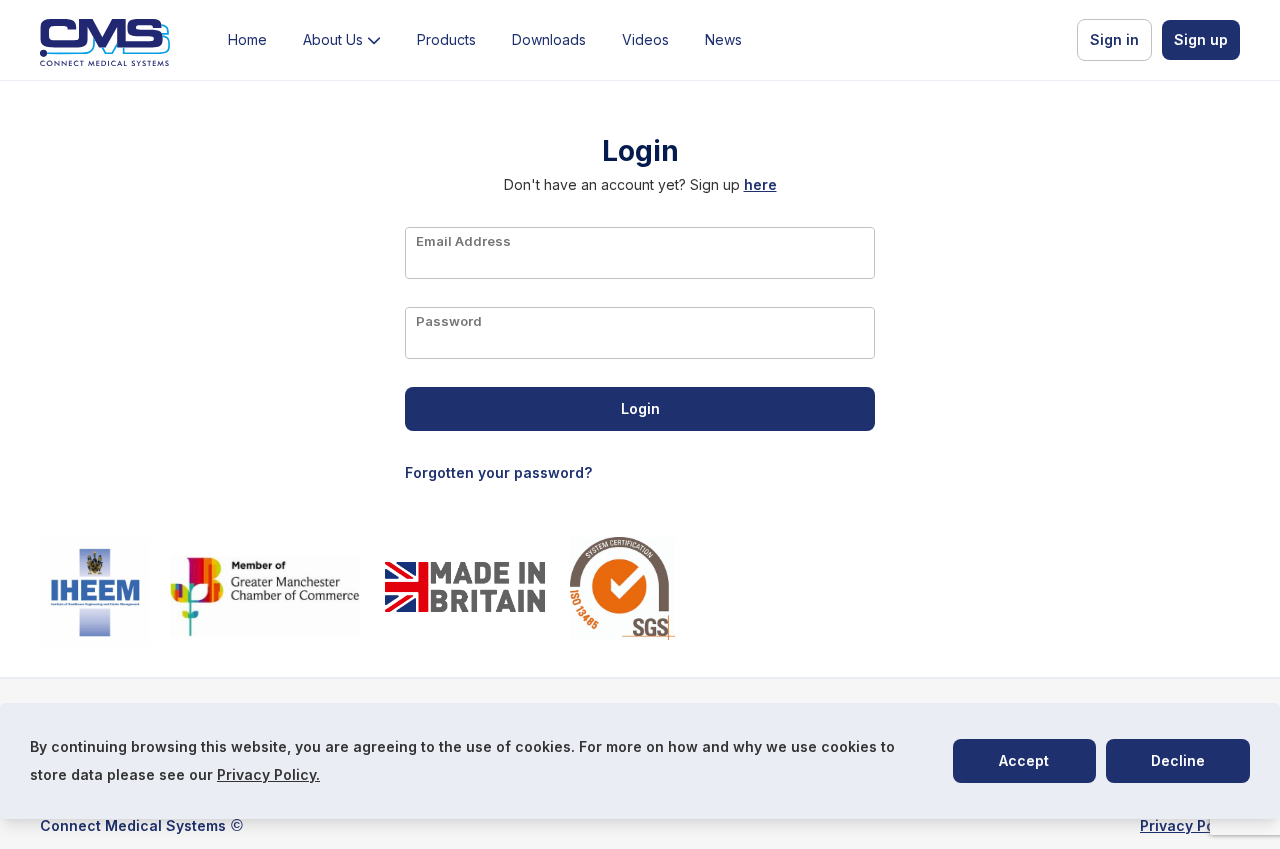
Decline (1178, 760)
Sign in (1114, 39)
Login (640, 408)
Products (446, 39)
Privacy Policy (1190, 826)
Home (247, 39)
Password (449, 320)
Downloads (549, 39)
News (723, 39)
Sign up (1201, 39)
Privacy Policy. (268, 774)
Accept (1024, 760)
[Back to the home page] (105, 44)
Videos (645, 39)
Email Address (463, 240)
